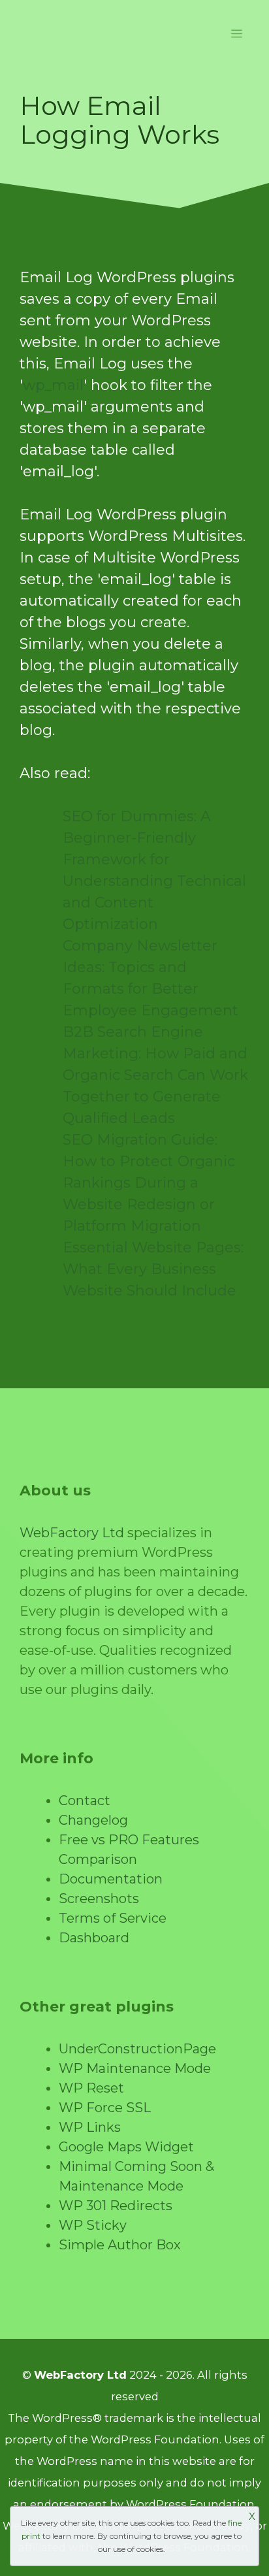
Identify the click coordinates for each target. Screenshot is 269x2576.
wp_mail (53, 385)
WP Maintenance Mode (135, 2068)
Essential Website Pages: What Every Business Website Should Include (153, 1269)
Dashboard (94, 1938)
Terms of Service (113, 1918)
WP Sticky (93, 2225)
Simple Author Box (120, 2245)
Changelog (93, 1820)
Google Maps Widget (126, 2147)
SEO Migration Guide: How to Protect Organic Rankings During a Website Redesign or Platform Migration (149, 1183)
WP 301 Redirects (116, 2206)
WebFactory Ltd (72, 1533)
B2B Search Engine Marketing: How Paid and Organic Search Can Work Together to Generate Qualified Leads (155, 1075)
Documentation (111, 1879)
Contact (85, 1801)
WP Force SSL (105, 2108)
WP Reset (91, 2088)
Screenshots (99, 1899)
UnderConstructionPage (137, 2049)
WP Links (90, 2127)
